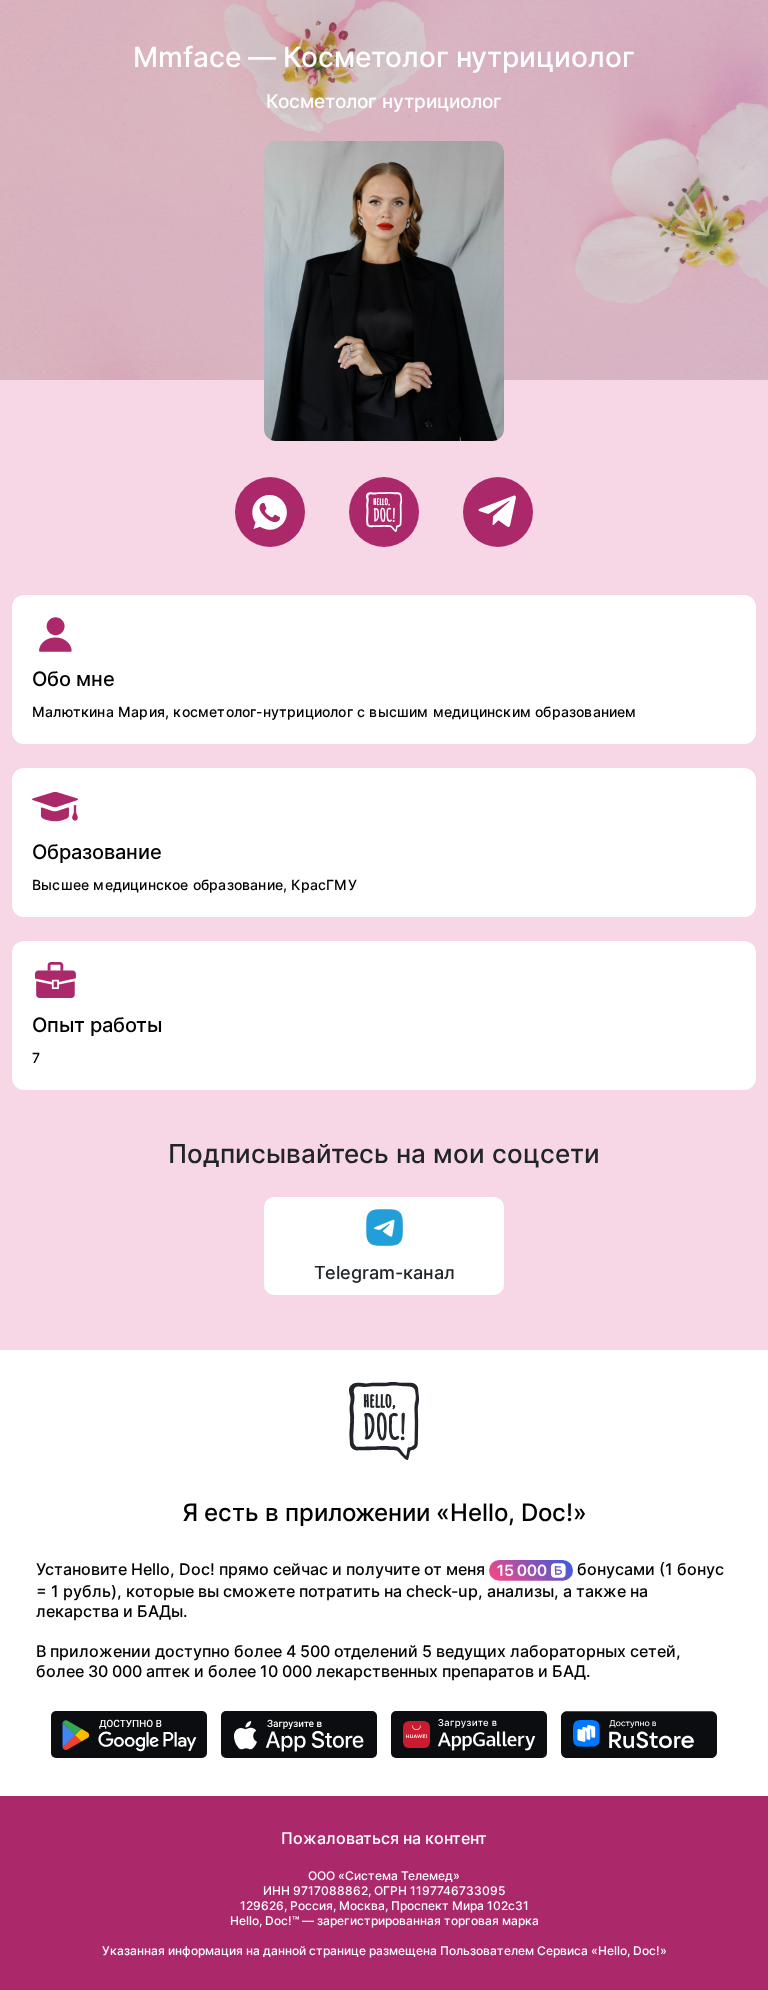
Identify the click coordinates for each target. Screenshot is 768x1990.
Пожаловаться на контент (384, 1838)
